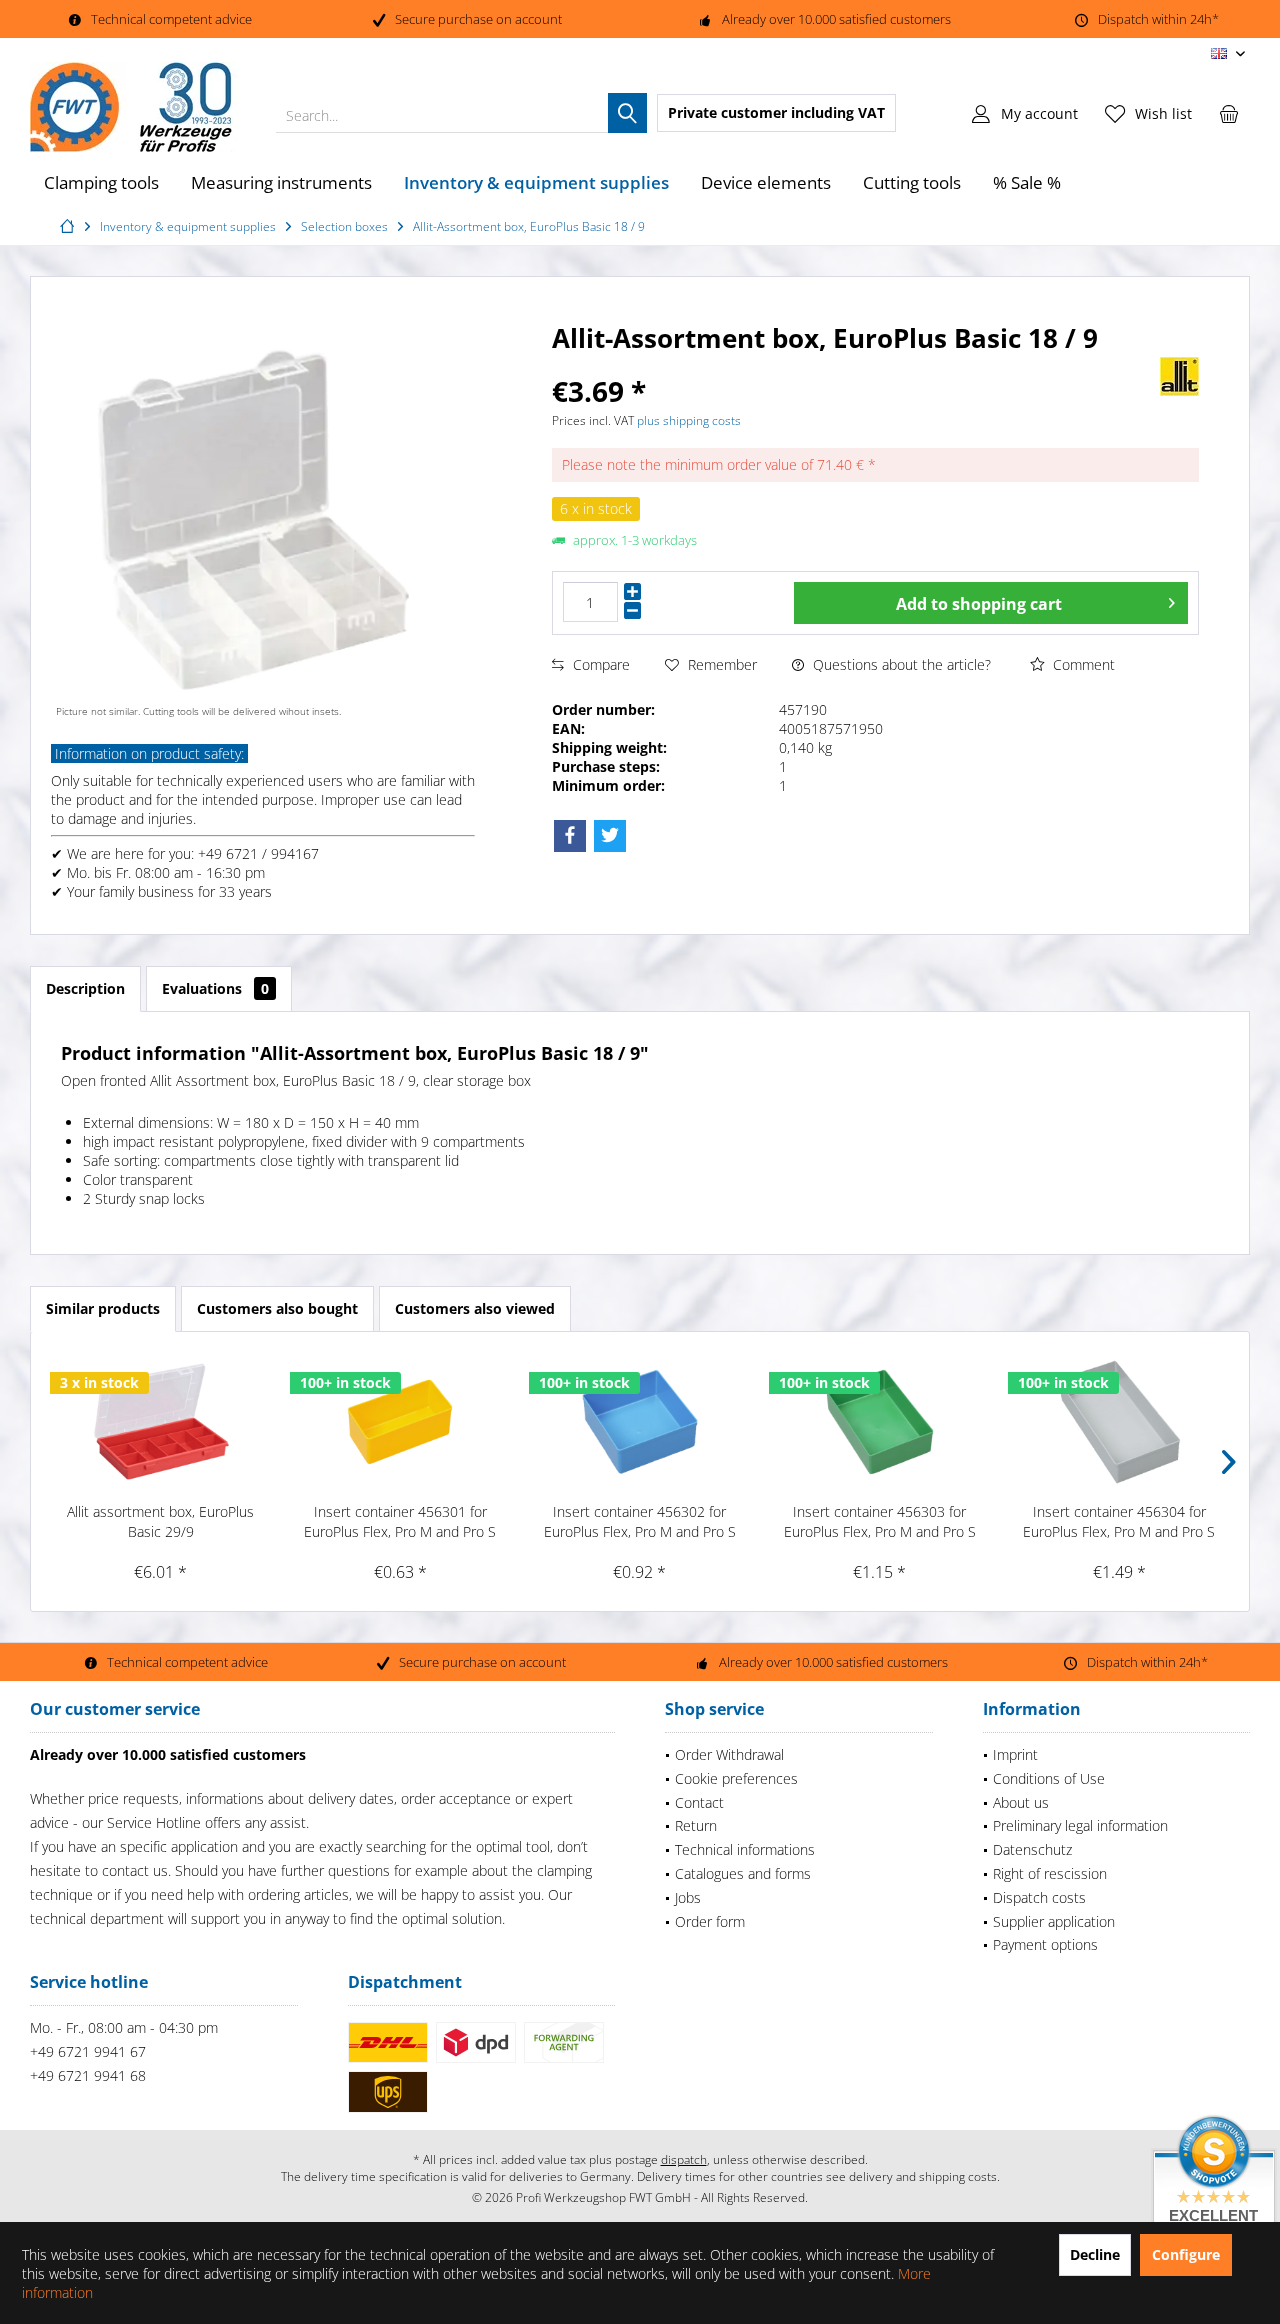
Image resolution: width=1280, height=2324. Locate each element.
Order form (710, 1921)
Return (696, 1825)
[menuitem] (1229, 113)
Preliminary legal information (1080, 1825)
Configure (1186, 2254)
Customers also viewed (475, 1308)
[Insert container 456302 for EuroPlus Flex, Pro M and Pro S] (640, 1422)
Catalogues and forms (743, 1873)
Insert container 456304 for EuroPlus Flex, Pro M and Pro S (1119, 1521)
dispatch (684, 2159)
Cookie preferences (736, 1778)
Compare (599, 664)
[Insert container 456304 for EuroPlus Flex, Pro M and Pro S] (1119, 1422)
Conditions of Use (1049, 1778)
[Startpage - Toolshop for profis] (70, 226)
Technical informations (745, 1849)
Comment (1082, 664)
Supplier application (1054, 1921)
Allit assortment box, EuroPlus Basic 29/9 (160, 1521)
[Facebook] (570, 836)
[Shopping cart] (1229, 113)
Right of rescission (1050, 1873)
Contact (699, 1802)
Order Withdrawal (729, 1754)
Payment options (1045, 1944)
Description (85, 988)
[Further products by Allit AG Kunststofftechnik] (1179, 376)
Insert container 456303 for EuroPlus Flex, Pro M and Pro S (880, 1521)
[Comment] (833, 364)
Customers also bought (277, 1308)
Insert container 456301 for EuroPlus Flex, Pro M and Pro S (400, 1521)
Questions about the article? (900, 664)
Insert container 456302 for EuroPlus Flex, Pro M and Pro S (640, 1521)
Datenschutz (1032, 1849)
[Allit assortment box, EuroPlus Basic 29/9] (161, 1422)
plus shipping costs (689, 420)
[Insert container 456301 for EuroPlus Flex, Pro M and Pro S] (401, 1422)
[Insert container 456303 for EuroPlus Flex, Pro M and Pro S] (880, 1422)
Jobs (688, 1897)
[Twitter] (610, 836)
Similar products (103, 1308)
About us (1021, 1802)
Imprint (1015, 1754)
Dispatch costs (1039, 1897)
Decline (1095, 2254)
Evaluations (215, 988)
